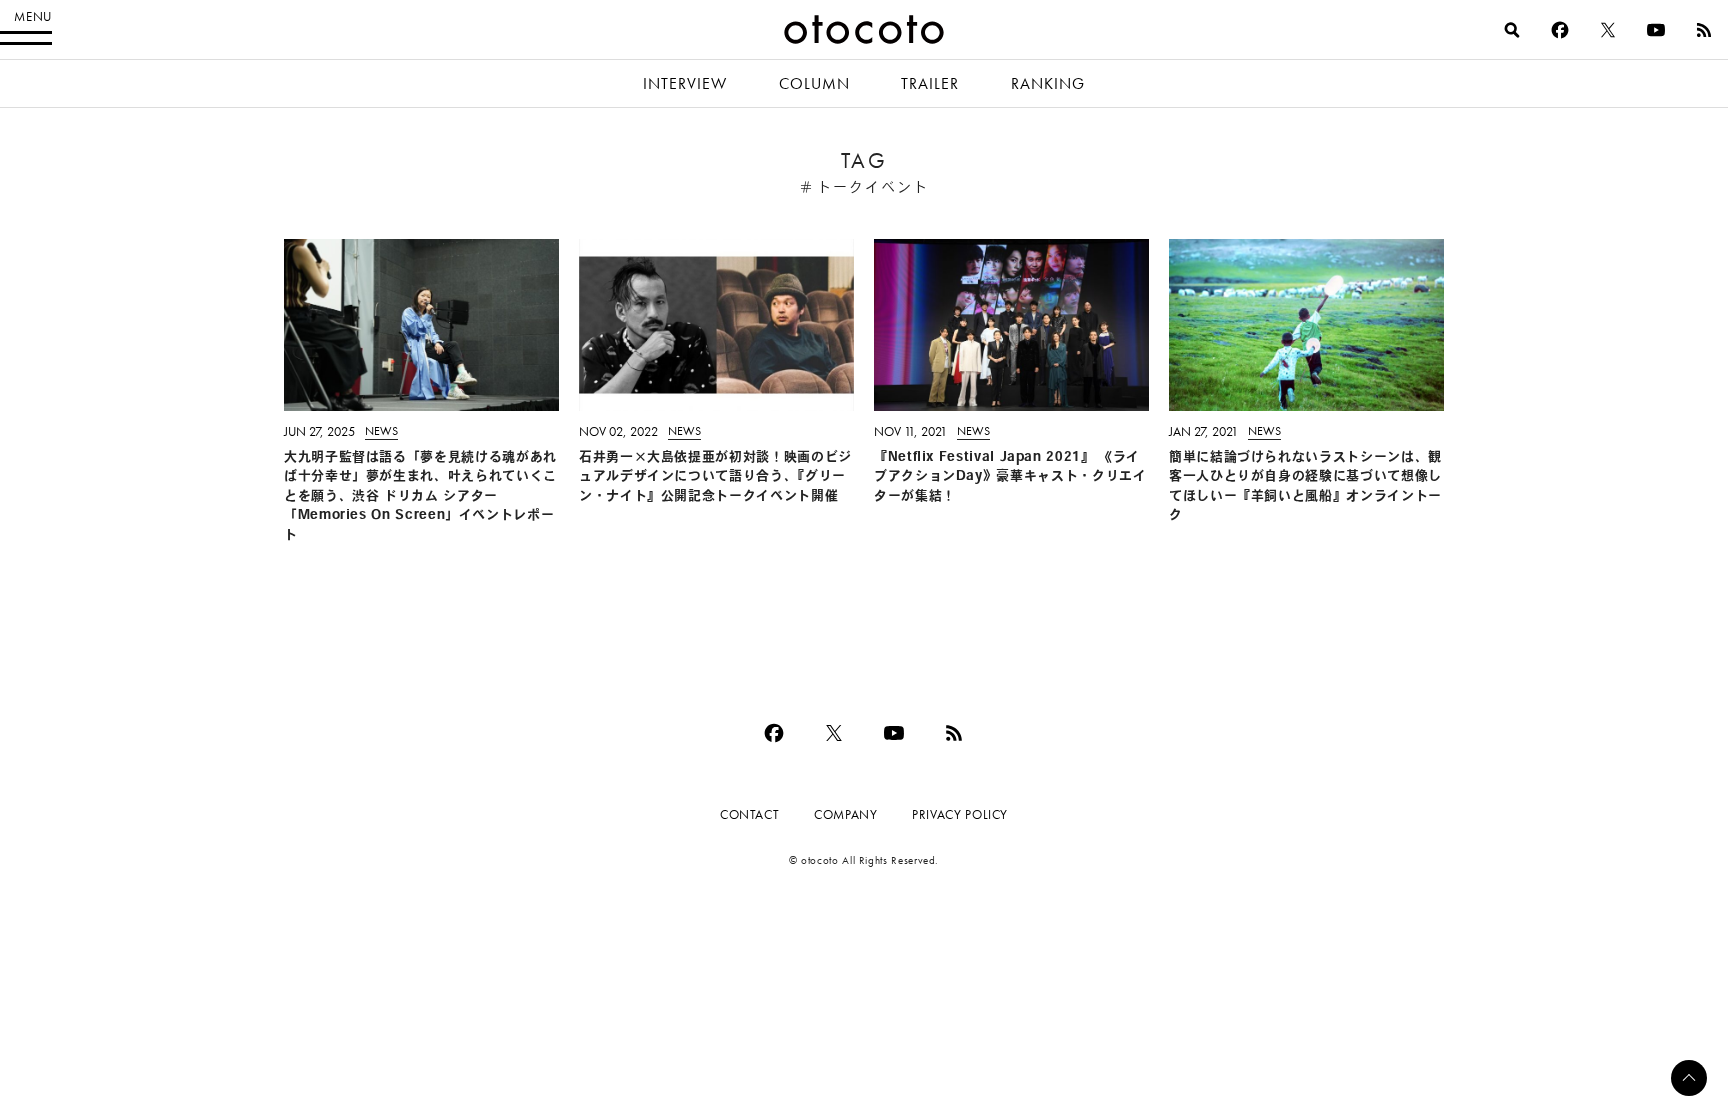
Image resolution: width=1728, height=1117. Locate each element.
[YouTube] (1656, 30)
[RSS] (1704, 30)
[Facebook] (1560, 30)
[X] (1608, 30)
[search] (1512, 30)
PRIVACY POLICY (960, 814)
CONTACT (749, 814)
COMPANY (845, 814)
